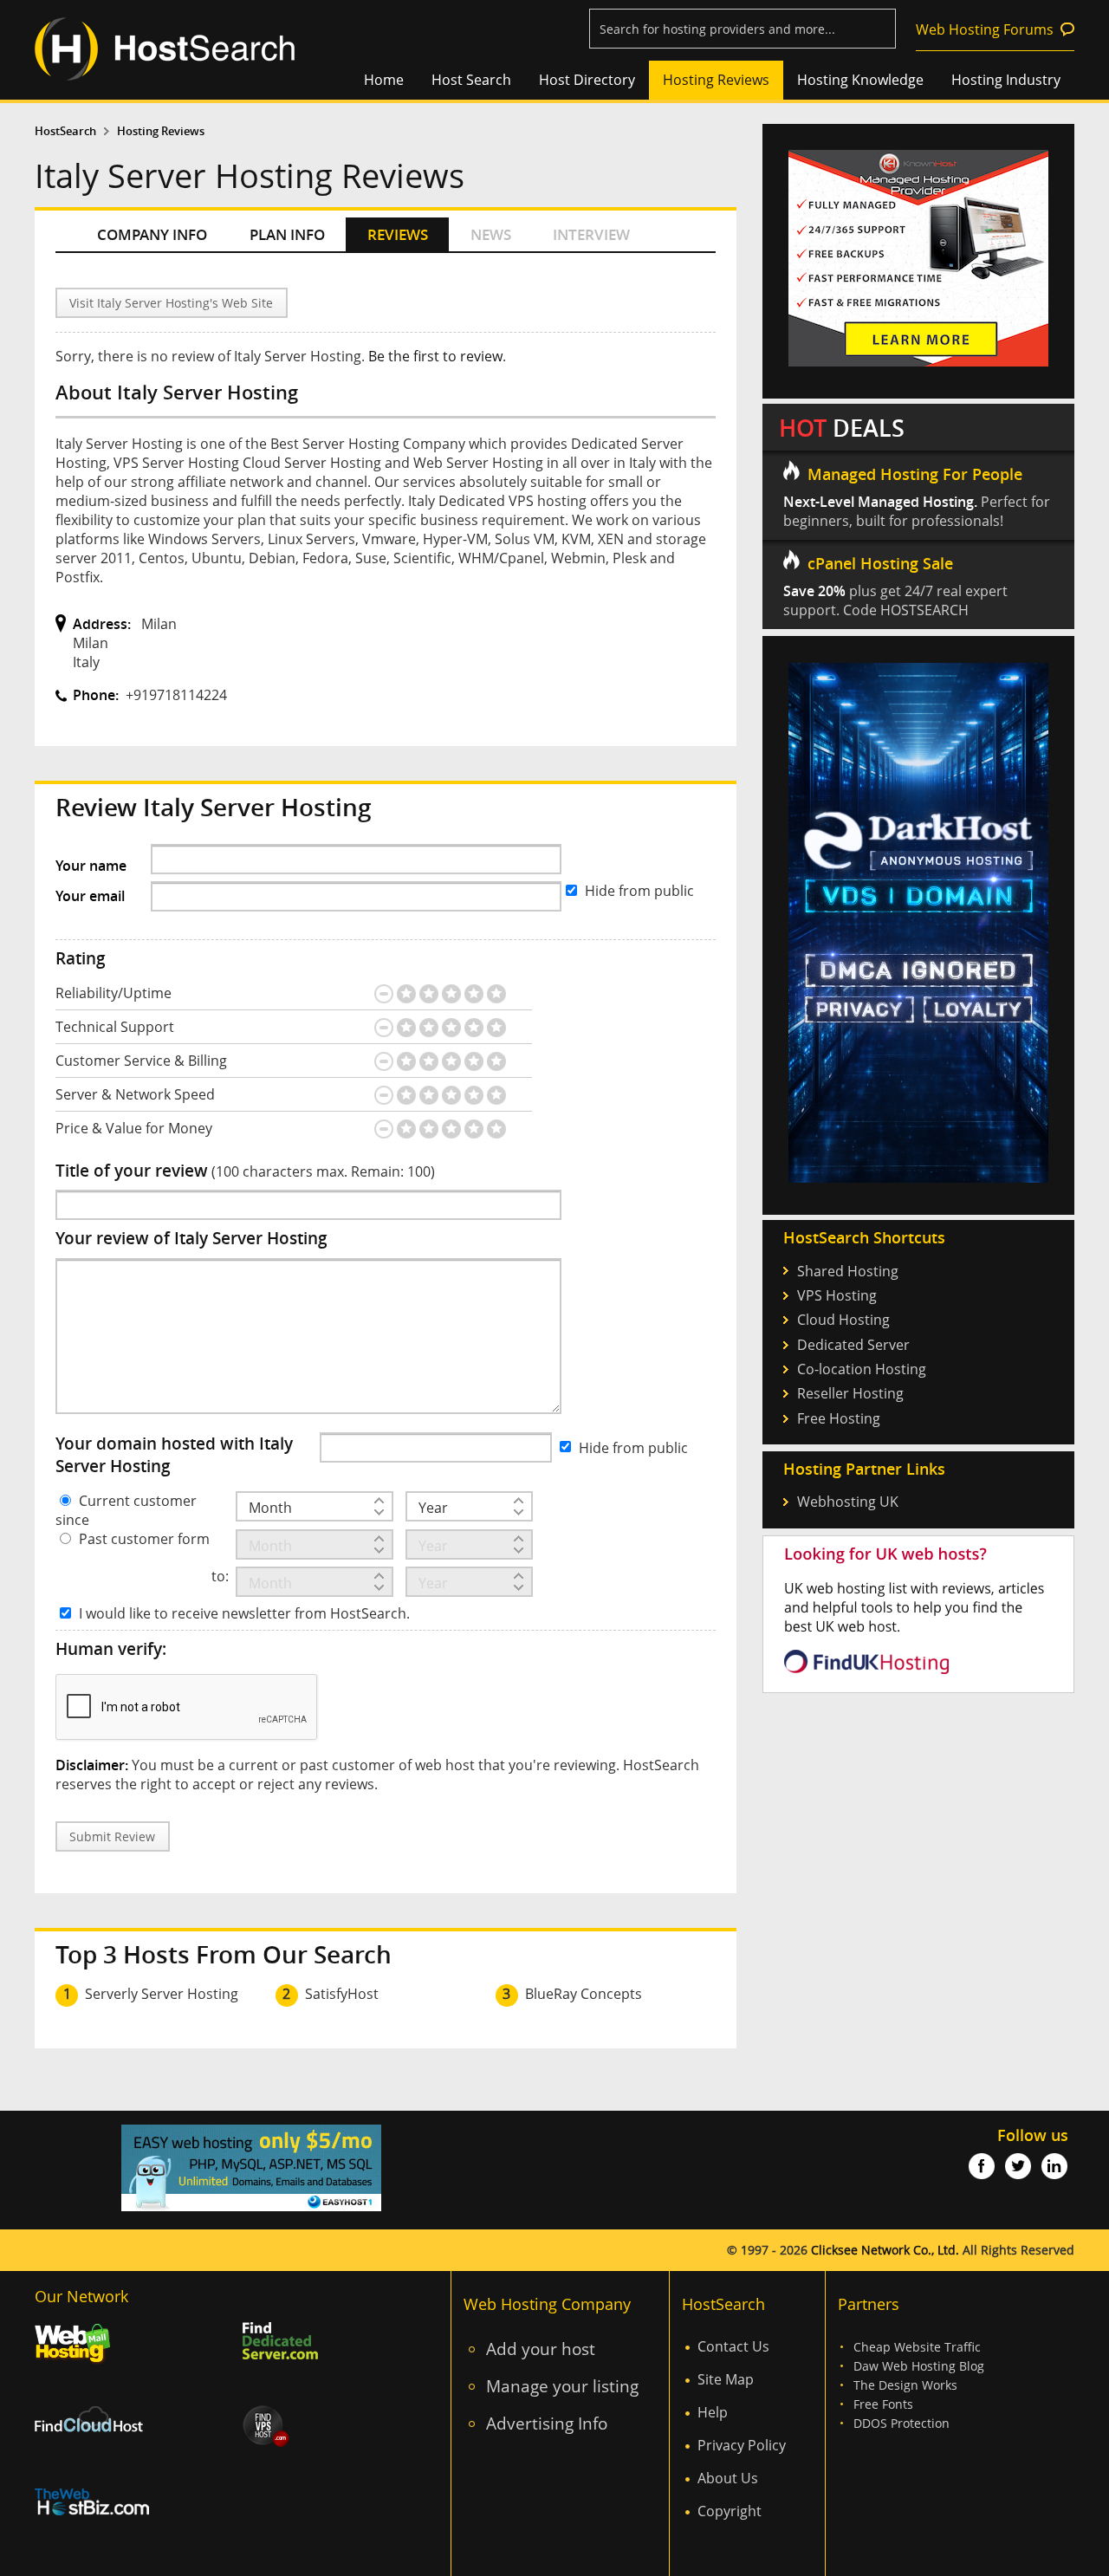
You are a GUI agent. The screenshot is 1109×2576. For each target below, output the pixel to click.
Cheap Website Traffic (917, 2347)
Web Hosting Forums (985, 29)
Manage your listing (562, 2386)
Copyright (730, 2511)
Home (384, 80)
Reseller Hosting (850, 1393)
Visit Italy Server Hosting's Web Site (171, 303)
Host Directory (587, 80)
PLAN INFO (287, 234)
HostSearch (65, 131)
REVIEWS (398, 234)
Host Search (471, 80)
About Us (728, 2478)
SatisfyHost (342, 1994)
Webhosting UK (848, 1502)
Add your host (541, 2349)
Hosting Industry (1006, 80)
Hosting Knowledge (860, 80)
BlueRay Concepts (584, 1994)
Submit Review (112, 1836)
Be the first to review (435, 356)
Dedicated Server (853, 1345)
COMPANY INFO (152, 234)
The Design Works (905, 2385)
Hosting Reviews (716, 80)
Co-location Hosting (862, 1369)
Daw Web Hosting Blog (919, 2366)
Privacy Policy (742, 2445)
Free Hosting (839, 1418)
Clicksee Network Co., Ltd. (885, 2250)
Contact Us (733, 2346)
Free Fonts (883, 2404)
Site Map (726, 2379)
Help (713, 2412)
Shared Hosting (848, 1271)
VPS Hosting (837, 1295)
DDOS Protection (901, 2423)
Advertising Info (547, 2423)
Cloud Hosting (843, 1320)
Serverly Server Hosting (162, 1994)
